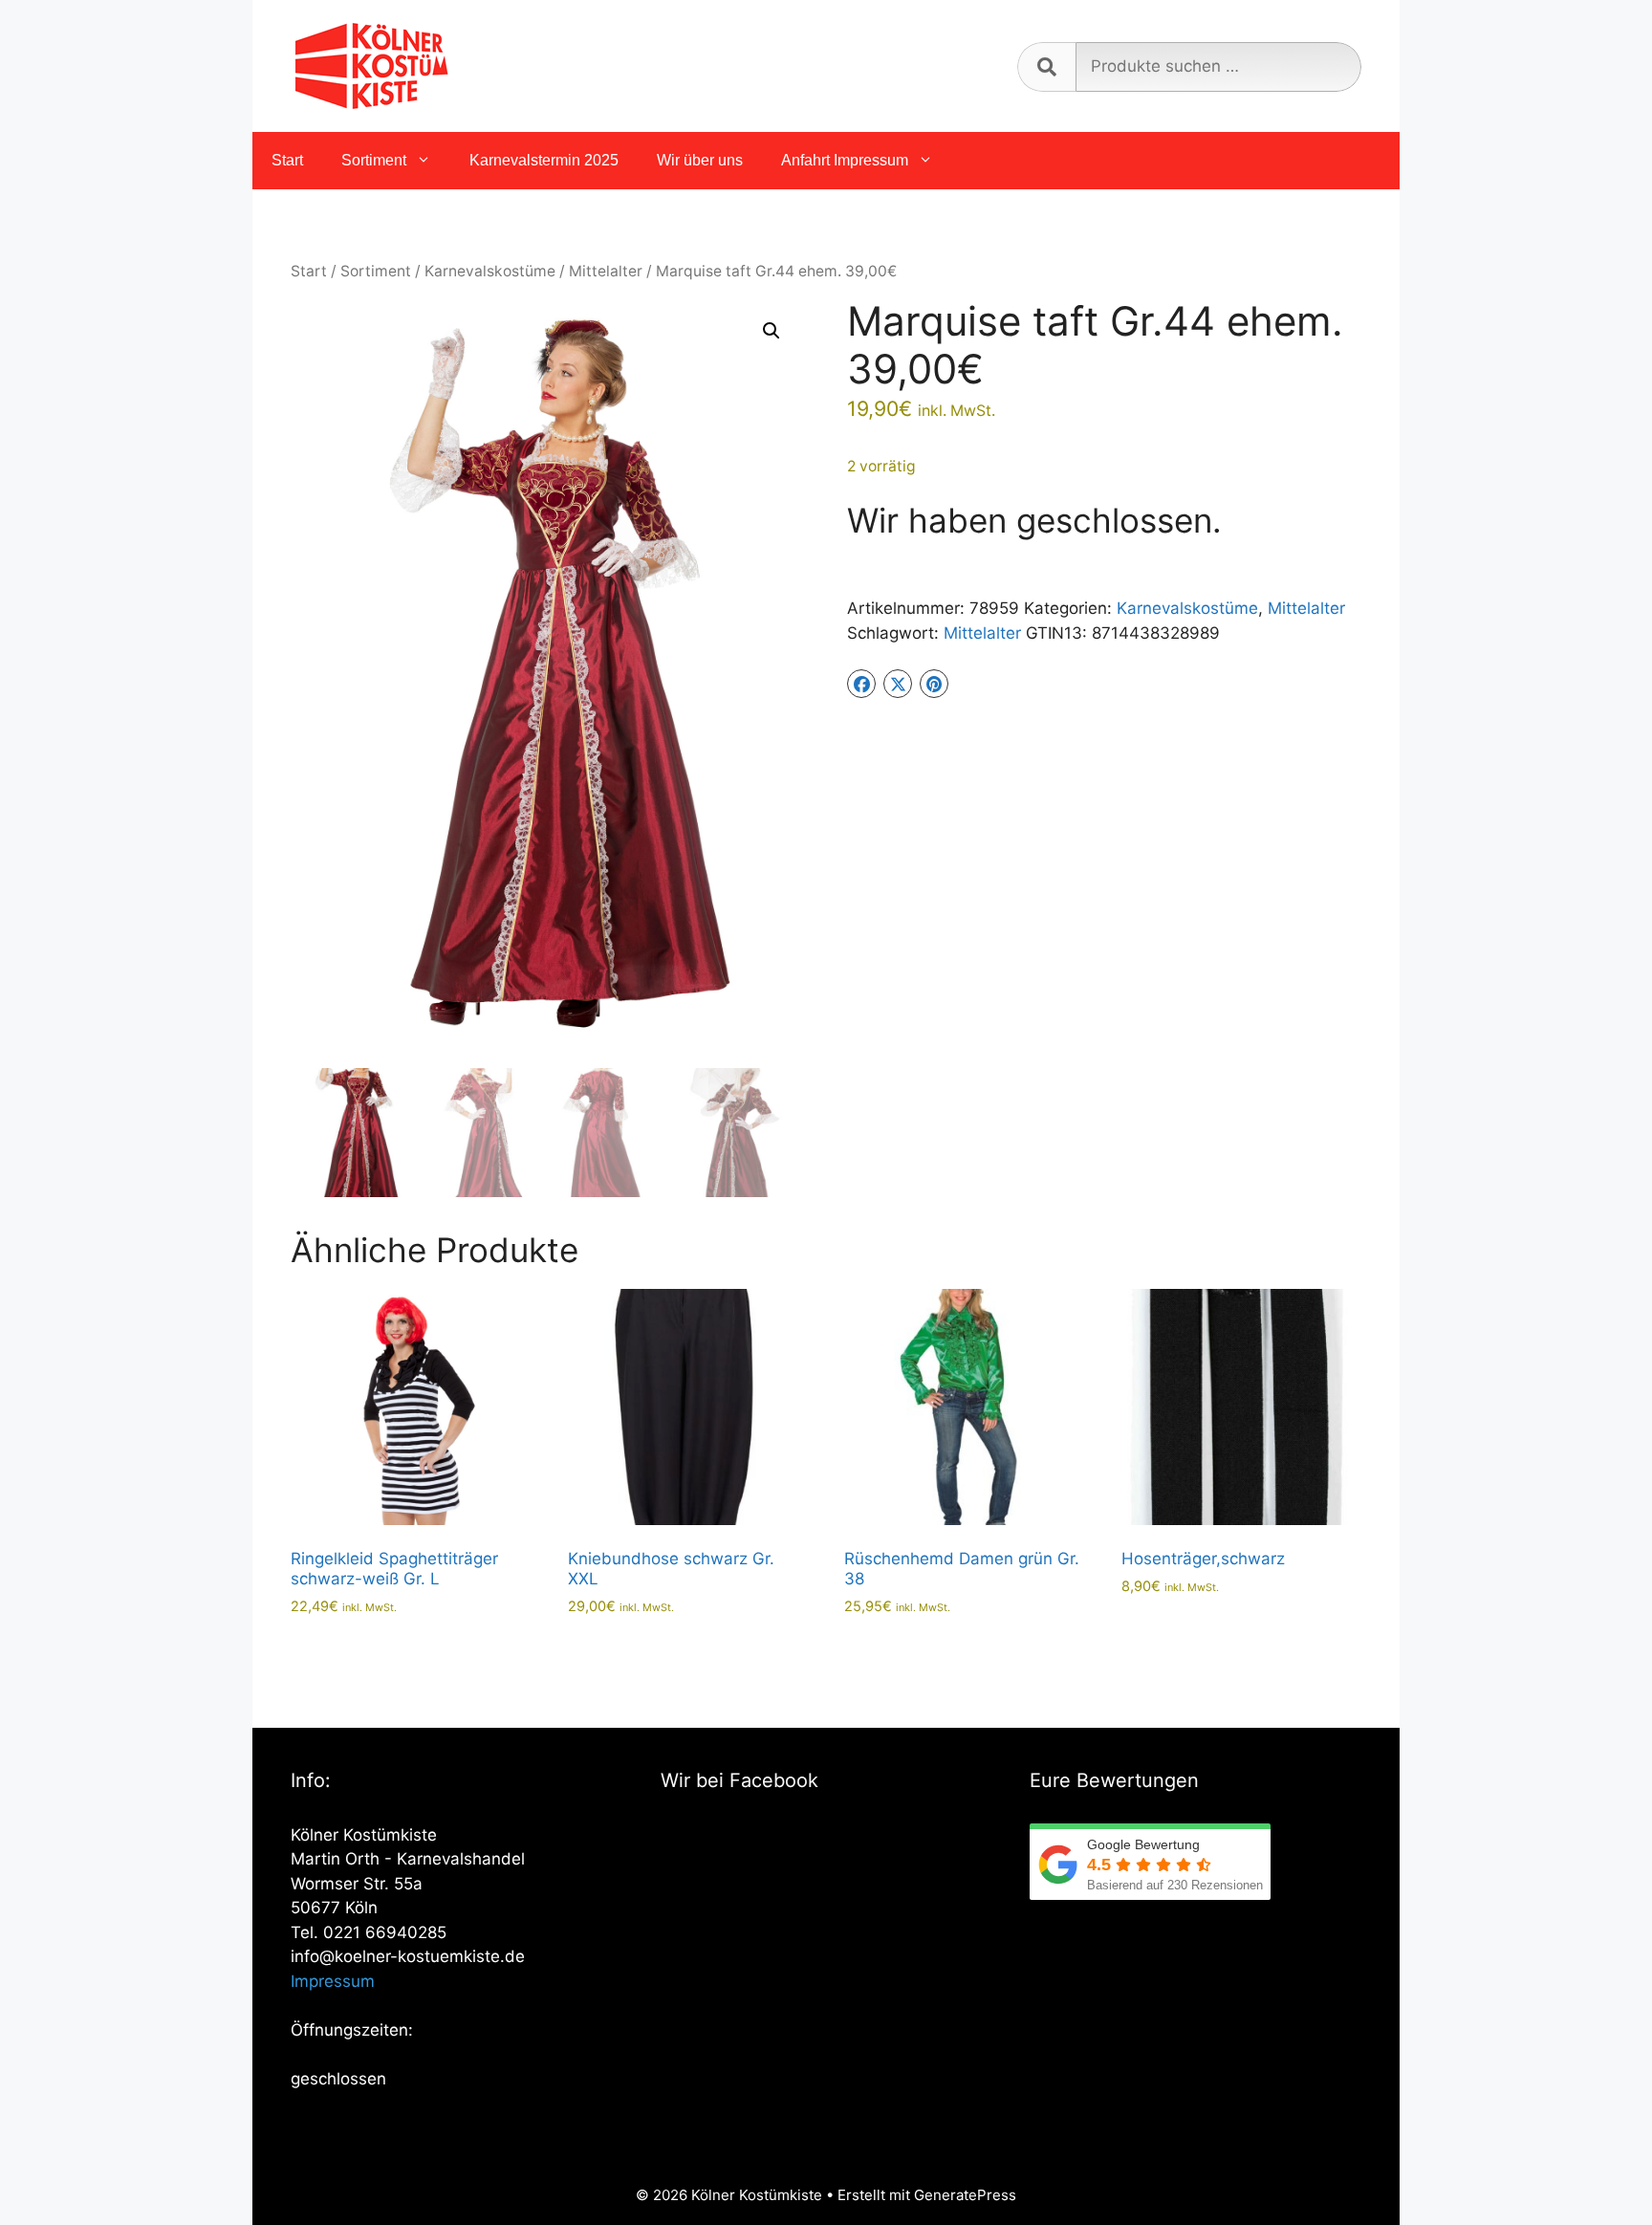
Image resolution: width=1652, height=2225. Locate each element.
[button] (772, 331)
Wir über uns (700, 160)
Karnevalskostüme (490, 271)
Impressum (333, 1981)
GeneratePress (965, 2195)
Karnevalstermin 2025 (544, 160)
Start (287, 160)
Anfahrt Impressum (845, 160)
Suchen (1046, 67)
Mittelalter (606, 271)
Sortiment (374, 160)
